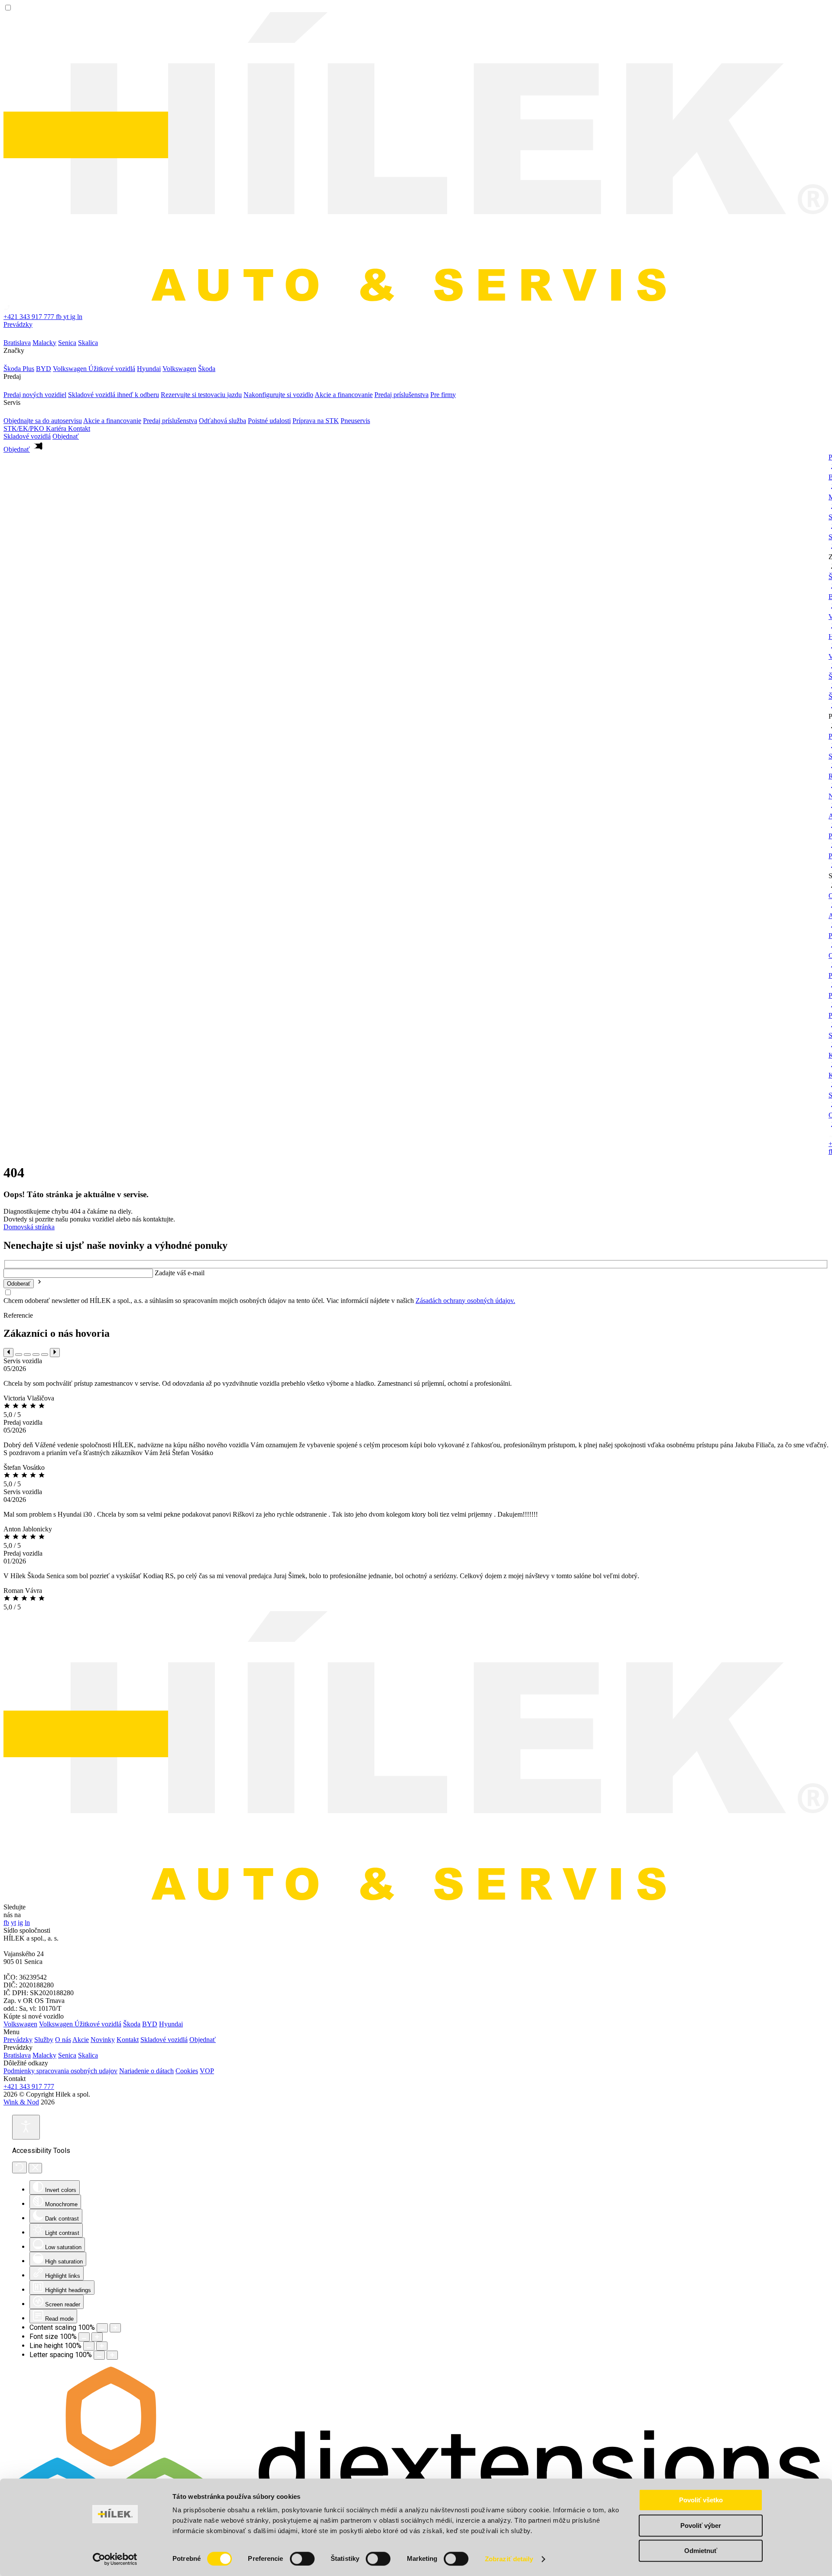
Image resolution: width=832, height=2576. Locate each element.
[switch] (302, 2559)
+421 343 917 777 (29, 2086)
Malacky (44, 2055)
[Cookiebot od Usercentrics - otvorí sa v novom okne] (115, 2559)
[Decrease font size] (84, 2337)
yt (67, 317)
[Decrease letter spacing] (99, 2355)
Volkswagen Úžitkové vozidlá (80, 2024)
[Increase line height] (102, 2346)
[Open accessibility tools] (26, 2127)
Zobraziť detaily (509, 2559)
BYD (150, 2024)
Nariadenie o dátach (146, 2071)
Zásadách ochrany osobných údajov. (465, 1301)
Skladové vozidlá (27, 436)
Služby (44, 2040)
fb (60, 317)
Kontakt (79, 428)
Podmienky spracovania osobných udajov (60, 2071)
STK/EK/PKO (25, 428)
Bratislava (17, 2055)
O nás (63, 2040)
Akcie (81, 2040)
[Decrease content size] (102, 2328)
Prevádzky (18, 324)
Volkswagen (20, 2024)
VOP (207, 2071)
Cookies (187, 2071)
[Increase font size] (97, 2337)
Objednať (203, 2040)
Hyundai (171, 2024)
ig (74, 317)
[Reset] (19, 2167)
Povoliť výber (701, 2526)
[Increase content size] (115, 2328)
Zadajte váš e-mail (180, 1273)
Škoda (132, 2024)
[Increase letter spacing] (112, 2355)
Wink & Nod (21, 2102)
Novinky (103, 2040)
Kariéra (57, 428)
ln (80, 317)
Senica (67, 2055)
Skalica (88, 2055)
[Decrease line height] (89, 2346)
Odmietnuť (701, 2551)
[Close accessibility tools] (35, 2168)
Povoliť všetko (701, 2500)
